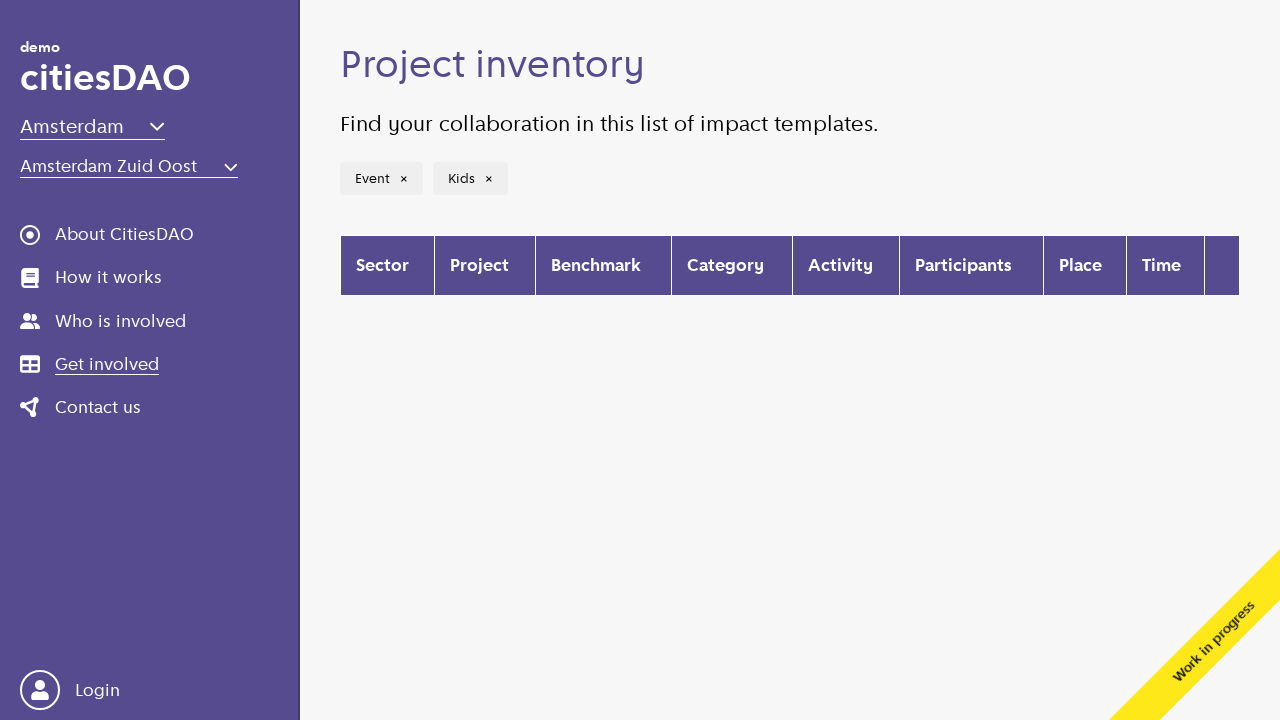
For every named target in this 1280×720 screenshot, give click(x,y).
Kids (473, 178)
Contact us (98, 407)
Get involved (107, 364)
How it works (108, 277)
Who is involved (120, 321)
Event (384, 178)
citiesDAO (105, 70)
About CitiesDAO (124, 234)
